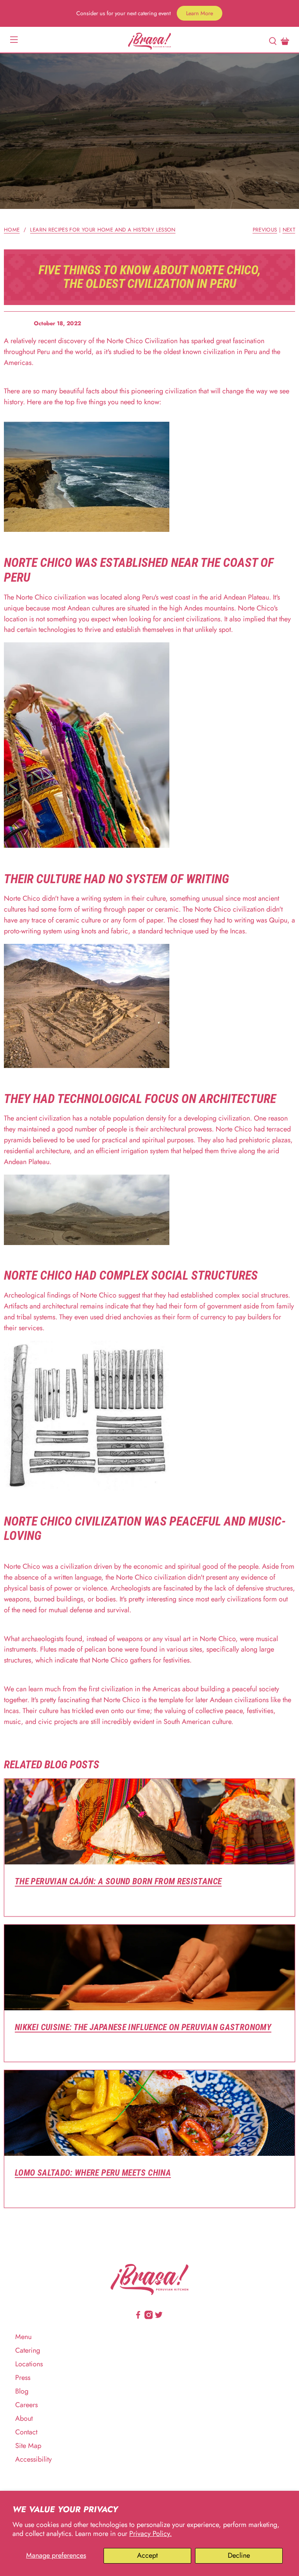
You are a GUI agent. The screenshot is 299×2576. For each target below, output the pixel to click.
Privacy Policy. (150, 2534)
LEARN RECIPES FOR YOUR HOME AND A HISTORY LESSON (103, 230)
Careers (26, 2405)
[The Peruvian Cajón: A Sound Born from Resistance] (149, 1822)
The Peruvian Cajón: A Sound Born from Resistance (118, 1881)
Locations (29, 2364)
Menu (23, 2337)
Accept (147, 2555)
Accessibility (33, 2459)
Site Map (28, 2446)
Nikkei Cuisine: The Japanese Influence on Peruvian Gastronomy (143, 2027)
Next (289, 230)
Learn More (200, 13)
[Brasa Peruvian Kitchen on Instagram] (149, 2317)
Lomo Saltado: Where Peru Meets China (93, 2173)
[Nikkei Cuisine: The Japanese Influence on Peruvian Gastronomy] (149, 1968)
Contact (26, 2432)
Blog (22, 2391)
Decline (239, 2555)
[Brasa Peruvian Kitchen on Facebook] (138, 2317)
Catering (28, 2350)
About (24, 2418)
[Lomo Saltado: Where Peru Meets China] (149, 2113)
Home (12, 230)
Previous (265, 230)
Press (23, 2378)
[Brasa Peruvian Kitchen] (149, 41)
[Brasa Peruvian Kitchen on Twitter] (159, 2317)
